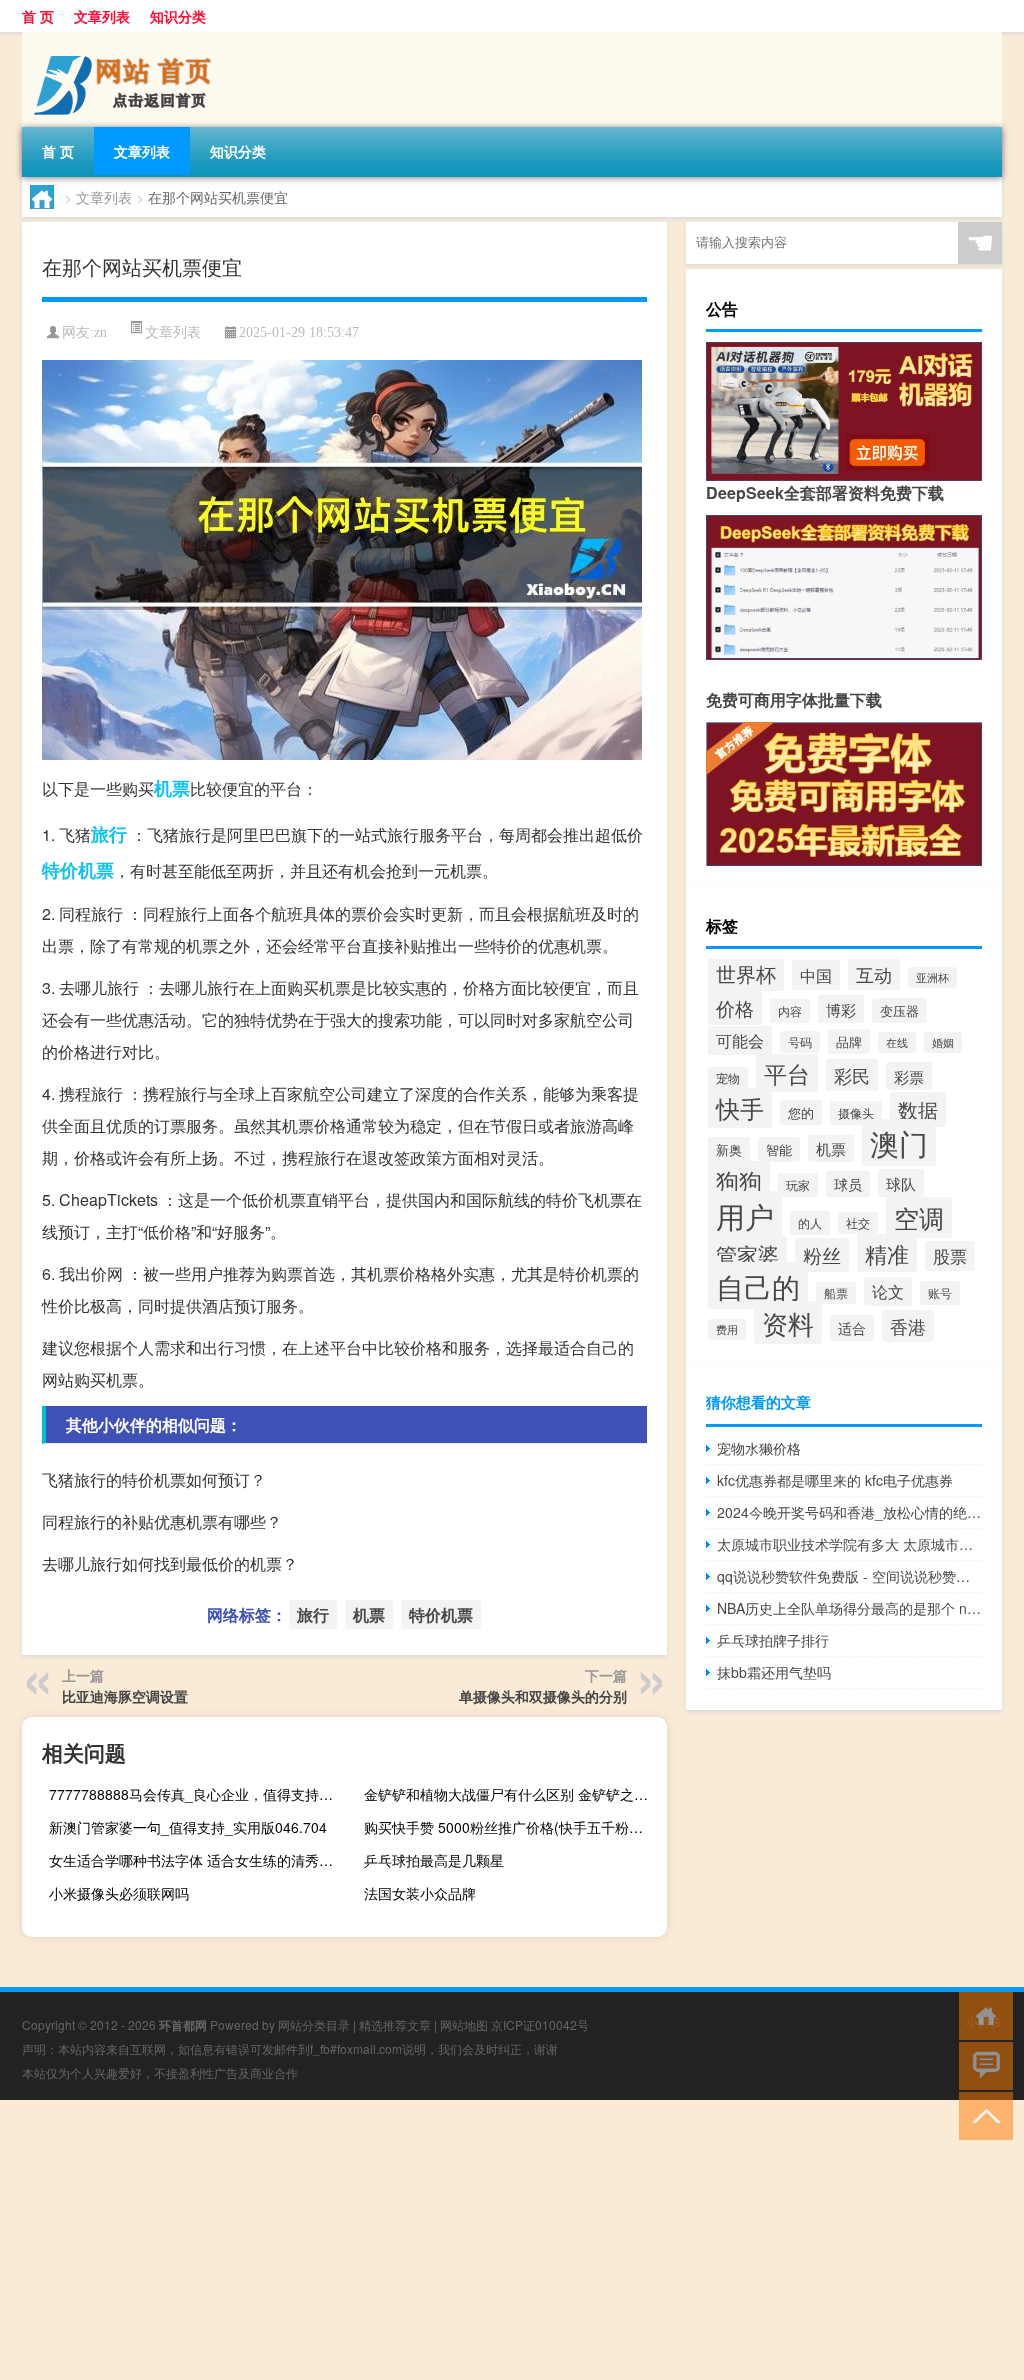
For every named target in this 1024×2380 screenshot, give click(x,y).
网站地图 (464, 2024)
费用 (727, 1329)
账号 (940, 1293)
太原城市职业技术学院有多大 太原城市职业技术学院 (849, 1544)
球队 (901, 1183)
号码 (800, 1042)
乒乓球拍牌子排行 (773, 1640)
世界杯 (746, 973)
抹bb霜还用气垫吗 (774, 1672)
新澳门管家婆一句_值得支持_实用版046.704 (188, 1827)
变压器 (899, 1010)
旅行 (109, 834)
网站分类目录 (314, 2024)
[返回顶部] (981, 2114)
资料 (788, 1322)
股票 (950, 1256)
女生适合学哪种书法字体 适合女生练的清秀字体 (198, 1860)
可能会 (740, 1040)
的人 (810, 1223)
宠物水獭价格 (759, 1448)
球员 (848, 1184)
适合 (852, 1328)
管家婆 (747, 1254)
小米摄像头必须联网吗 (119, 1893)
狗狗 (739, 1180)
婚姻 (943, 1042)
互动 (874, 974)
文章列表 (102, 16)
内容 (790, 1011)
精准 (887, 1253)
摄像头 (856, 1113)
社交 (858, 1223)
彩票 (909, 1076)
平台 (787, 1073)
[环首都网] (127, 39)
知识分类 (178, 16)
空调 (919, 1217)
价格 (735, 1008)
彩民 (852, 1075)
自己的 (758, 1285)
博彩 (841, 1009)
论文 (888, 1291)
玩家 (798, 1185)
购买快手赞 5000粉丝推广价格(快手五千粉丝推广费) (513, 1827)
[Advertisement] (512, 2240)
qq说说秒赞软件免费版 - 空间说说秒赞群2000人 (849, 1576)
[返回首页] (981, 2014)
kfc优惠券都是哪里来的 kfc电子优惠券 (835, 1480)
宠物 (728, 1078)
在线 (897, 1042)
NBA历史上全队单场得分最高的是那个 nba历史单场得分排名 (849, 1608)
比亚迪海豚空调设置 (125, 1696)
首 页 (38, 16)
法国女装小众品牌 (420, 1893)
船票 (836, 1293)
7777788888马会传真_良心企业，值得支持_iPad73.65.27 (198, 1794)
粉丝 (822, 1255)
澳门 (899, 1142)
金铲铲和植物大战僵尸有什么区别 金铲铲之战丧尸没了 (513, 1794)
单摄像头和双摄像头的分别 (543, 1696)
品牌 (849, 1041)
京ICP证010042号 (540, 2024)
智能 (779, 1149)
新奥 (729, 1149)
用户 (745, 1215)
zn (100, 332)
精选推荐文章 (395, 2024)
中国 (816, 975)
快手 (740, 1108)
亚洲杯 (932, 977)
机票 (172, 788)
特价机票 (78, 870)
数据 (918, 1109)
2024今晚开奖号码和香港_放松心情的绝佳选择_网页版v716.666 (849, 1512)
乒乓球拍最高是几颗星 (434, 1860)
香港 (908, 1326)
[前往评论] (981, 2064)
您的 (801, 1112)
